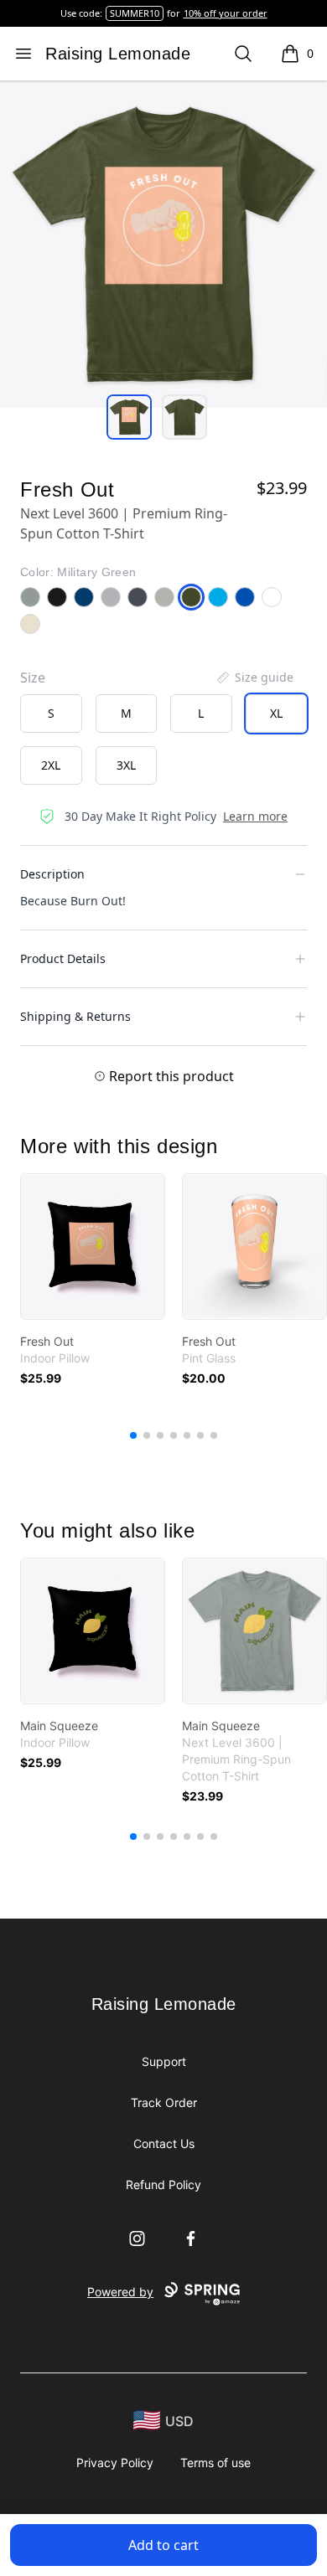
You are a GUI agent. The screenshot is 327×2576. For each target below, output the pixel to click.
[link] (93, 1247)
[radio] (51, 714)
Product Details (63, 958)
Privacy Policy (115, 2463)
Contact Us (164, 2143)
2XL (51, 765)
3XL (126, 765)
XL (276, 713)
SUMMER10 (135, 13)
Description (52, 874)
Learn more (255, 816)
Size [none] (33, 677)
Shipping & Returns (75, 1016)
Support (164, 2061)
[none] (254, 677)
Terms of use (215, 2463)
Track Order (164, 2102)
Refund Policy (163, 2184)
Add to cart (163, 2545)
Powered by (120, 2292)
